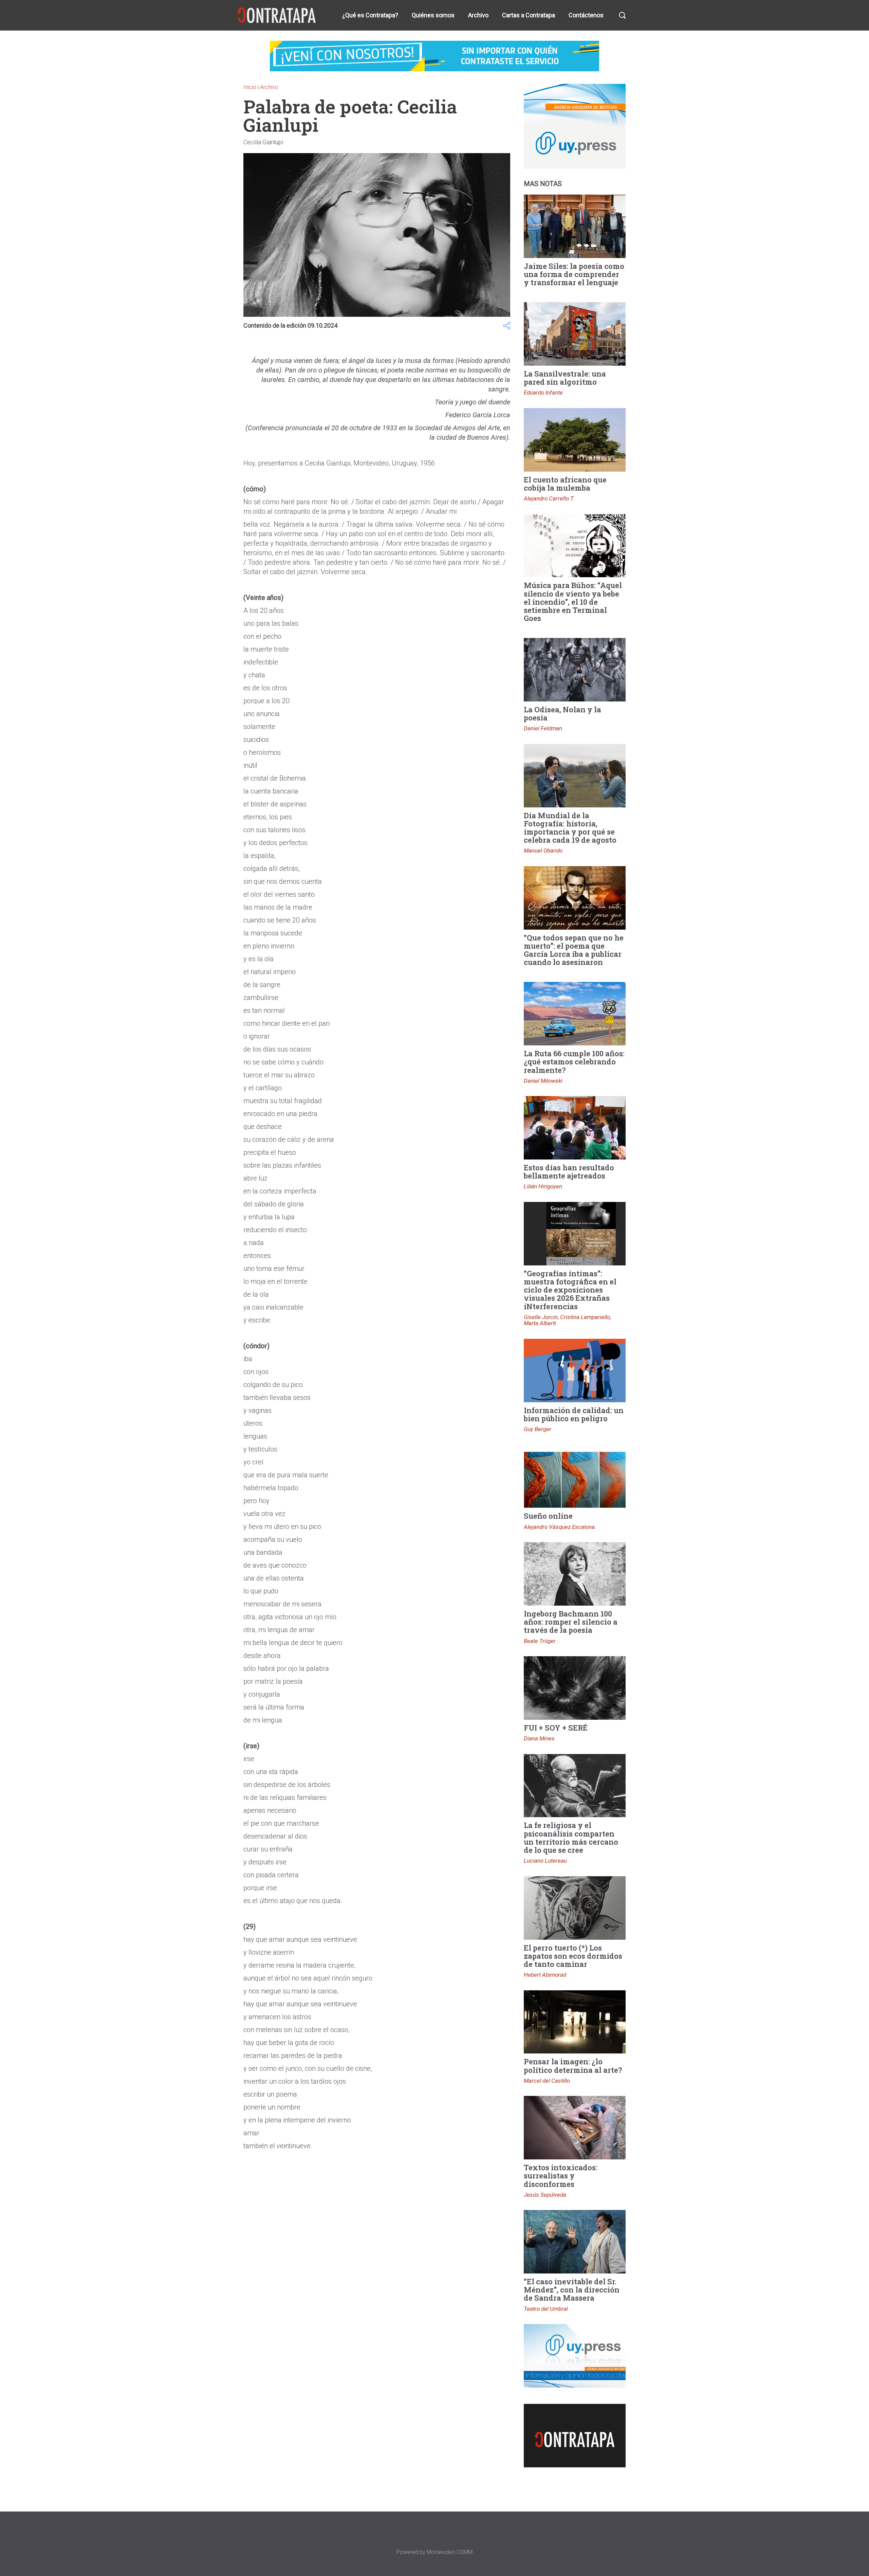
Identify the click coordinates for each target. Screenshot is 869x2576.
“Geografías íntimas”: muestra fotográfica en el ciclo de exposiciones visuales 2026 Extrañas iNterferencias (570, 1290)
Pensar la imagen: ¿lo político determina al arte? (573, 2066)
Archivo (478, 15)
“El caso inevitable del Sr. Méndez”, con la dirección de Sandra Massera (572, 2290)
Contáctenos (586, 15)
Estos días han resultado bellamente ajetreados (569, 1172)
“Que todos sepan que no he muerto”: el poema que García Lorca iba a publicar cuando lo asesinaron (574, 950)
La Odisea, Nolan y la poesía (562, 714)
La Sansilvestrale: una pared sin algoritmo (565, 378)
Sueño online (548, 1516)
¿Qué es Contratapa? (370, 15)
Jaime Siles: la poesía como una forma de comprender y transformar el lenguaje (574, 274)
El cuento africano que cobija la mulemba (565, 484)
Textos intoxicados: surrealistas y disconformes (561, 2176)
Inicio (250, 87)
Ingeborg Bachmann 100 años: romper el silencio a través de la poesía (571, 1622)
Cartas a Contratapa (529, 15)
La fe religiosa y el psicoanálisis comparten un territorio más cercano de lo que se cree (571, 1838)
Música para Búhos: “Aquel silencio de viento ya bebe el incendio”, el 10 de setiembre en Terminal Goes (573, 602)
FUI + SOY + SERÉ (556, 1728)
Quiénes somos (433, 15)
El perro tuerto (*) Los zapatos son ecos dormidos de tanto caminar (573, 1956)
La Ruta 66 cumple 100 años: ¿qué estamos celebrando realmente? (574, 1062)
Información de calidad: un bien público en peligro (574, 1414)
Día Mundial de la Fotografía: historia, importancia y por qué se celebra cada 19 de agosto (570, 828)
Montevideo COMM (450, 2552)
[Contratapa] (277, 15)
